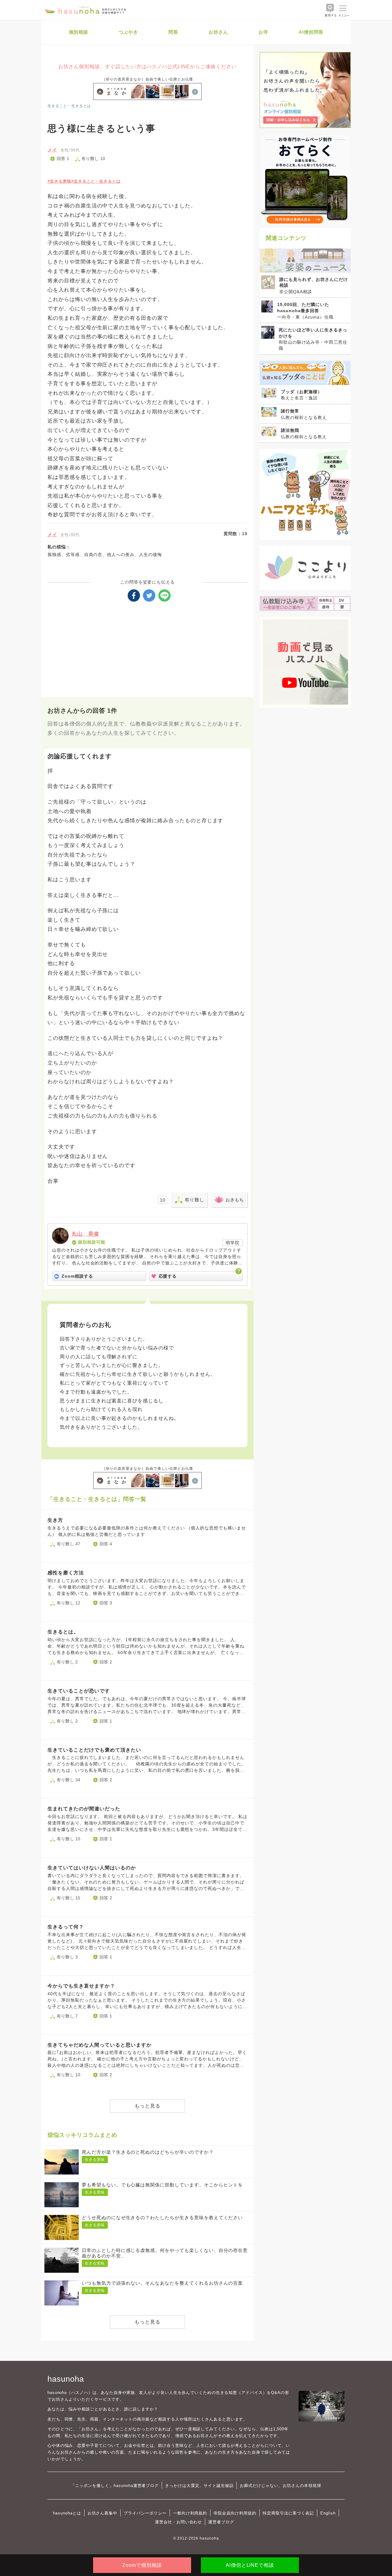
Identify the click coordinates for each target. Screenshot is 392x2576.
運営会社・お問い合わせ (178, 2522)
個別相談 (79, 32)
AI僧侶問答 (311, 32)
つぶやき (128, 32)
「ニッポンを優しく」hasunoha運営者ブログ (115, 2486)
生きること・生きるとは (69, 106)
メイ (52, 150)
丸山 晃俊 (85, 1234)
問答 (173, 32)
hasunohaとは (67, 2513)
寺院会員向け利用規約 (235, 2513)
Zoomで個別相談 (142, 2565)
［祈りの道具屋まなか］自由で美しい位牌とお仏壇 (148, 79)
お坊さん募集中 (103, 2513)
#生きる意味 (59, 181)
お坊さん (218, 32)
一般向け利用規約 (190, 2513)
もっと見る (147, 2106)
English (328, 2513)
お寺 (263, 32)
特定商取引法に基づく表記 (288, 2513)
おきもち (235, 1200)
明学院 (233, 1243)
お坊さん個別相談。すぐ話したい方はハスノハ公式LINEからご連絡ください (147, 67)
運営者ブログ (221, 2522)
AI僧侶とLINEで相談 (250, 2565)
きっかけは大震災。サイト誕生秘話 (199, 2486)
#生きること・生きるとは (96, 181)
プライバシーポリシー (145, 2513)
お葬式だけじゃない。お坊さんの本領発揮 (280, 2486)
